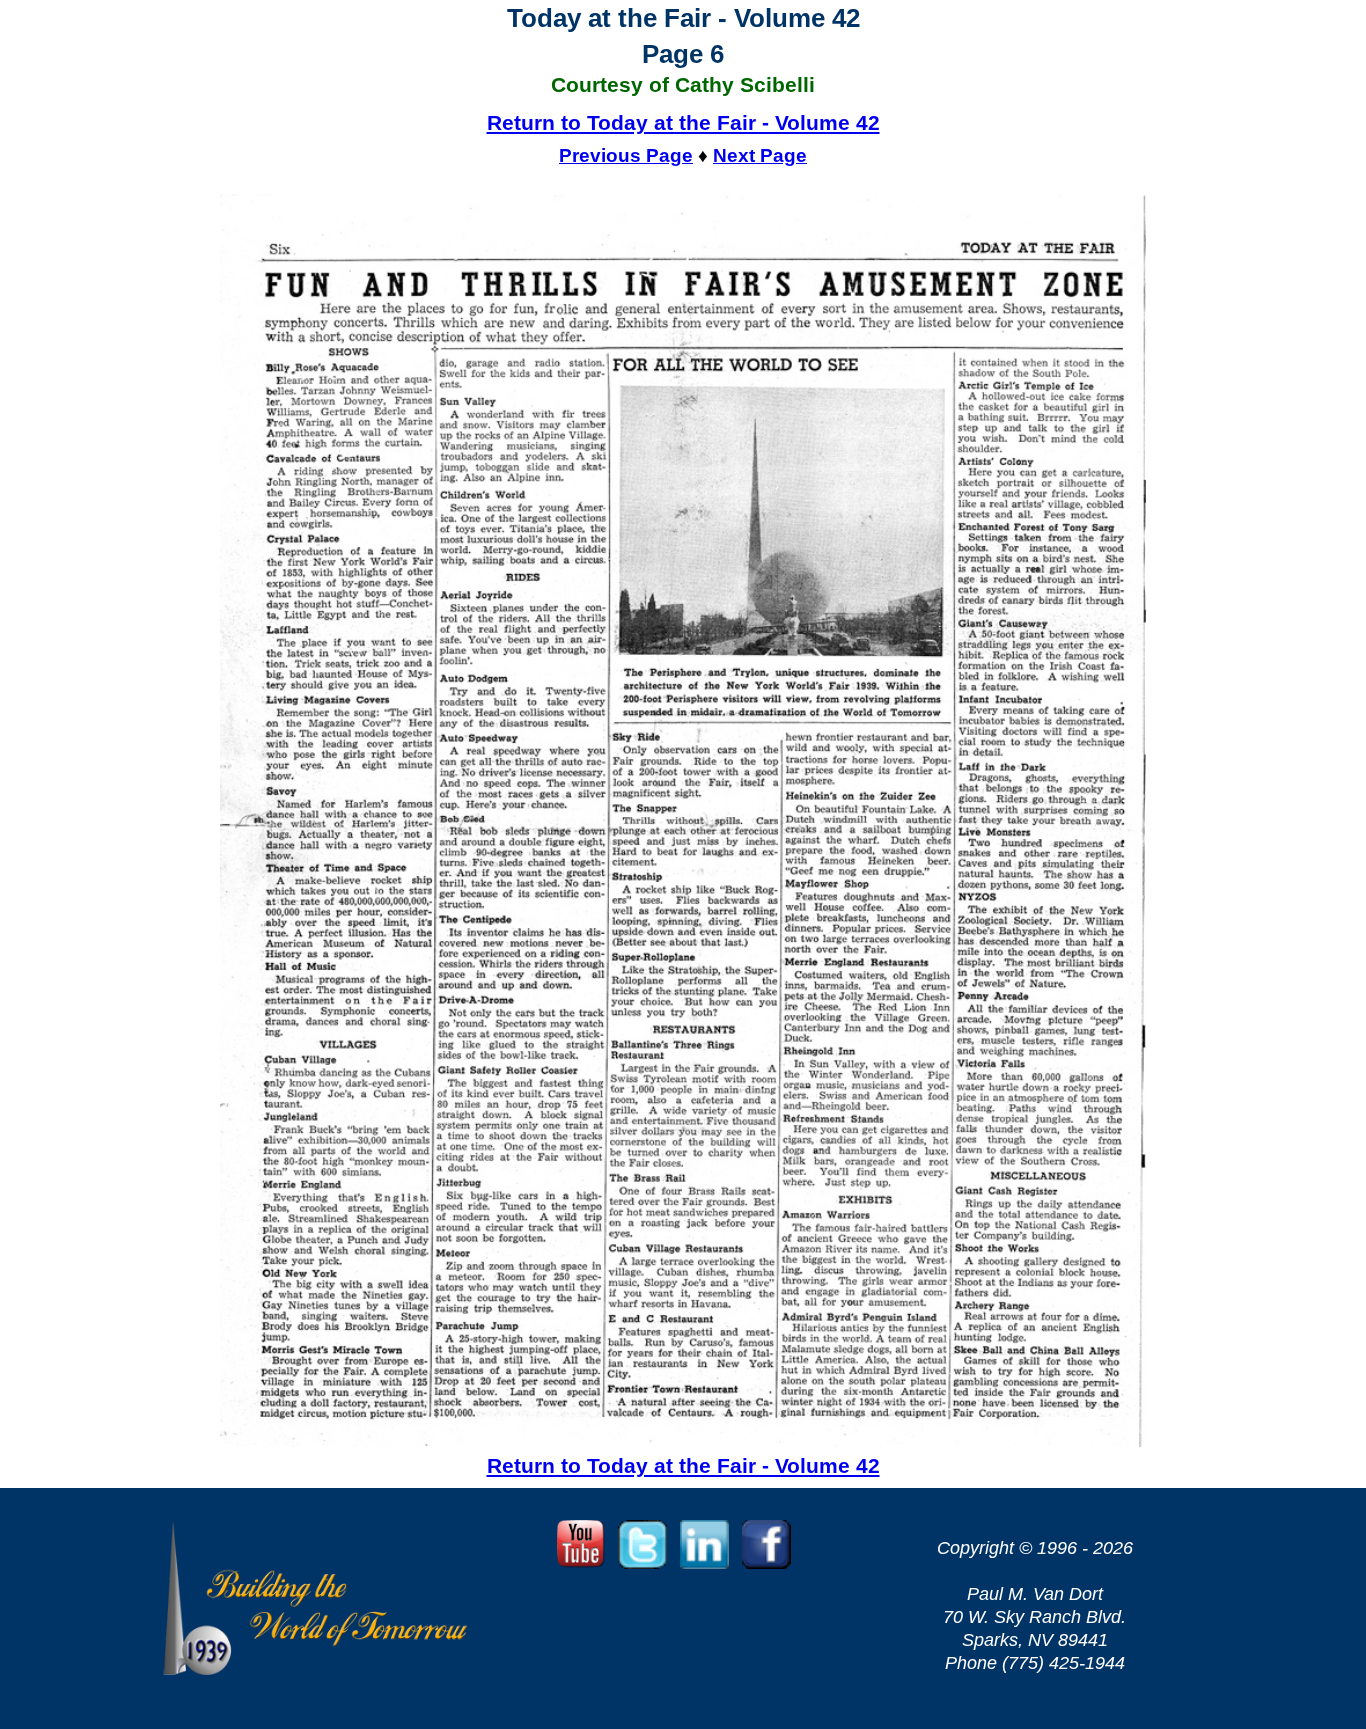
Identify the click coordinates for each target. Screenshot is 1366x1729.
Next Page (760, 155)
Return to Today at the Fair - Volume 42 (683, 122)
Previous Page (626, 155)
